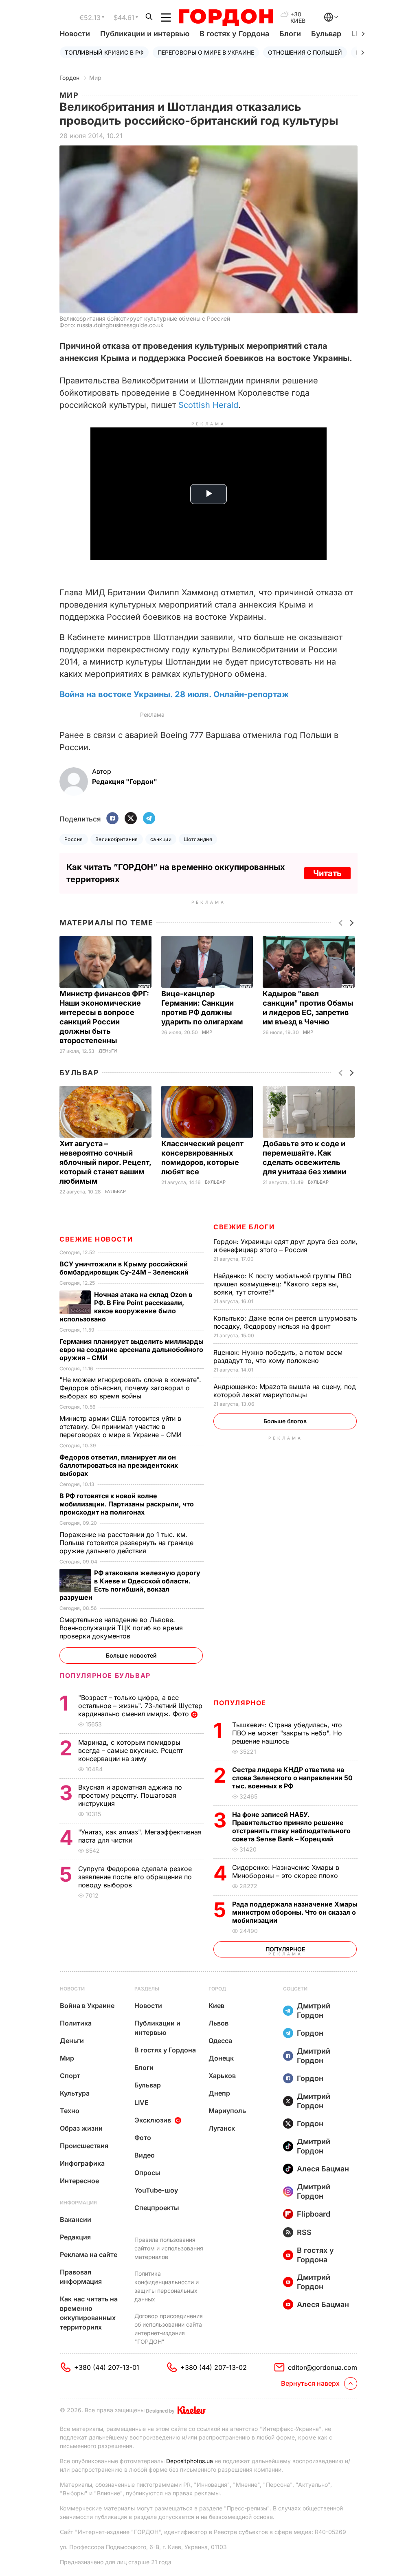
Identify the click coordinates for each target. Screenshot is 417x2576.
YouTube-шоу (156, 2190)
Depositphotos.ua (190, 2461)
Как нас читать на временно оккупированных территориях (89, 2313)
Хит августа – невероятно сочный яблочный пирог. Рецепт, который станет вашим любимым (105, 1162)
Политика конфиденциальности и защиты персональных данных (167, 2286)
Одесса (220, 2041)
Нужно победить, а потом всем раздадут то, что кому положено (278, 1356)
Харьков (222, 2076)
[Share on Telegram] (149, 819)
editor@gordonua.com (323, 2367)
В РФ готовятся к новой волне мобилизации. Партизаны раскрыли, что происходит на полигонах (127, 1504)
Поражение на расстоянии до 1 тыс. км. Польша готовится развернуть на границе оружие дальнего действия (126, 1543)
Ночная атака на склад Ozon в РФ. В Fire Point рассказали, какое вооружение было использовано (126, 1307)
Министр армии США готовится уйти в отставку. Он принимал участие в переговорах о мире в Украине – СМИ (122, 1427)
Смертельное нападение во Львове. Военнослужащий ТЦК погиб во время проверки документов (121, 1628)
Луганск (222, 2128)
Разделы (147, 1989)
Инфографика (82, 2163)
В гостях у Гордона (234, 34)
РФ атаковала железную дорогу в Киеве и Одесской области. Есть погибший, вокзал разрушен (130, 1585)
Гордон (69, 78)
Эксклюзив (153, 2120)
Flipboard (314, 2214)
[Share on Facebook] (112, 819)
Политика (76, 2023)
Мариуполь (227, 2111)
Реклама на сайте (89, 2255)
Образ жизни (81, 2128)
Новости (75, 34)
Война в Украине (87, 2006)
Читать (327, 873)
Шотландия (198, 839)
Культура (75, 2093)
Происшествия (84, 2146)
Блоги (290, 34)
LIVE (142, 2103)
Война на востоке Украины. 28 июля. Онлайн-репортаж (174, 694)
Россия (74, 839)
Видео (145, 2155)
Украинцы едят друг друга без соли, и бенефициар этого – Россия (285, 1246)
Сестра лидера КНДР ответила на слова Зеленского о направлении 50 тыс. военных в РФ (292, 1778)
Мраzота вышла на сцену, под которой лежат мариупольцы (285, 1391)
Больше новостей (131, 1655)
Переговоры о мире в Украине (206, 52)
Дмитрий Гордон (314, 2010)
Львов (218, 2023)
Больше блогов (285, 1421)
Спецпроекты (157, 2208)
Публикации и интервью (145, 34)
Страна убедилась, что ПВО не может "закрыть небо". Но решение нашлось (287, 1733)
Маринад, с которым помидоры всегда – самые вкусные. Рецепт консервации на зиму (131, 1750)
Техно (70, 2111)
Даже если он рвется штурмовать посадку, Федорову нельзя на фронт (285, 1322)
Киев (216, 2006)
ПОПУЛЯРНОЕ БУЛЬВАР (105, 1676)
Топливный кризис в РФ (104, 52)
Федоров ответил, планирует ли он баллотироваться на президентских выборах (119, 1465)
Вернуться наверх (310, 2383)
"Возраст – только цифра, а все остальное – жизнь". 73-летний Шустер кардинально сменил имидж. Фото (140, 1706)
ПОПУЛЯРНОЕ (240, 1703)
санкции (161, 839)
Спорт (70, 2076)
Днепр (219, 2093)
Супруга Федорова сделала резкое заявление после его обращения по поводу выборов (135, 1877)
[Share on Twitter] (131, 819)
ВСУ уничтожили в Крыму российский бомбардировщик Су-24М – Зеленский (125, 1268)
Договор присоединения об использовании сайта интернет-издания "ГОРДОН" (169, 2329)
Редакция (75, 2237)
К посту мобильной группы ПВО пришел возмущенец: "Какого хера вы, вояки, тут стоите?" (282, 1284)
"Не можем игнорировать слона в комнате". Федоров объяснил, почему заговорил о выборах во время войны (130, 1388)
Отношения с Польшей (305, 52)
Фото (143, 2138)
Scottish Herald (208, 405)
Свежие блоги (244, 1227)
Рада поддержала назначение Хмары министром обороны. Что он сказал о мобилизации (295, 1912)
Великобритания (117, 839)
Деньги (108, 1051)
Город (217, 1989)
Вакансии (76, 2219)
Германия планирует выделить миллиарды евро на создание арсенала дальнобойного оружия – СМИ (132, 1350)
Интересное (79, 2181)
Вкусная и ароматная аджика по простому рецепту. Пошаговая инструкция (130, 1795)
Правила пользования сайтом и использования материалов (169, 2248)
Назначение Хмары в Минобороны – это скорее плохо (286, 1871)
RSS (304, 2232)
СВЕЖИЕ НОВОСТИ (96, 1239)
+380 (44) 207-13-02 (214, 2367)
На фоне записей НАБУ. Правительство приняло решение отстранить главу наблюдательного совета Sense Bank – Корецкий (291, 1827)
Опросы (147, 2173)
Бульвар (326, 34)
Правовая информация (81, 2277)
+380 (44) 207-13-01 (107, 2367)
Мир (95, 78)
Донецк (221, 2058)
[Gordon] (226, 18)
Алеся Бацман (323, 2169)
